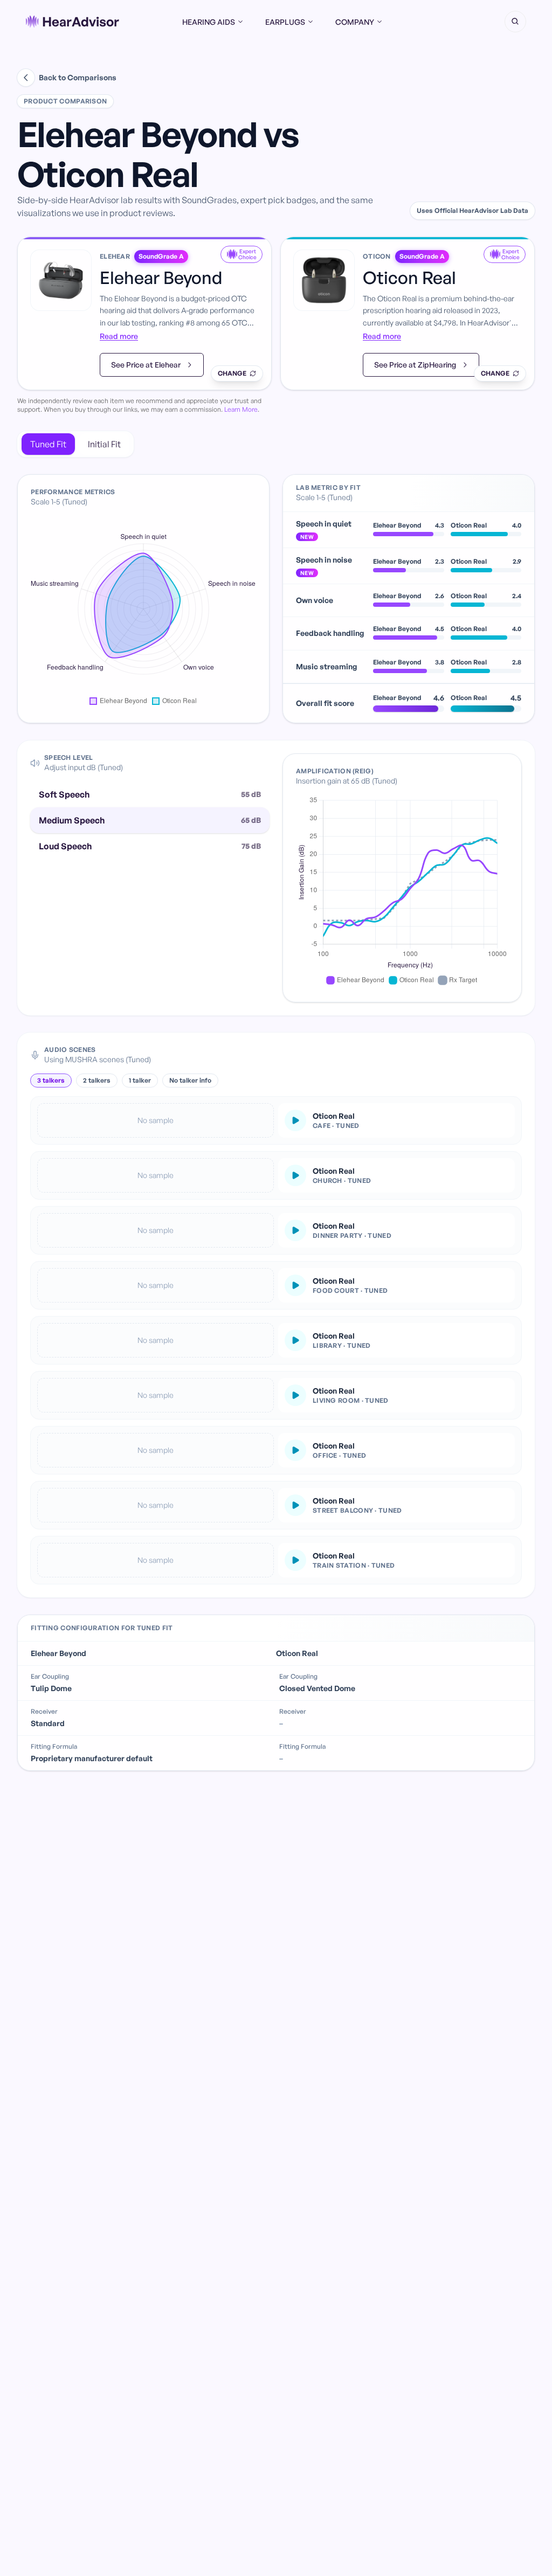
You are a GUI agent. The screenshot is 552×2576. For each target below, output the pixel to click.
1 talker (140, 1080)
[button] (515, 22)
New (307, 537)
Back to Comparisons (78, 77)
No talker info (190, 1080)
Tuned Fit (48, 444)
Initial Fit (104, 444)
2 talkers (97, 1080)
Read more (119, 336)
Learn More (241, 409)
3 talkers (51, 1080)
